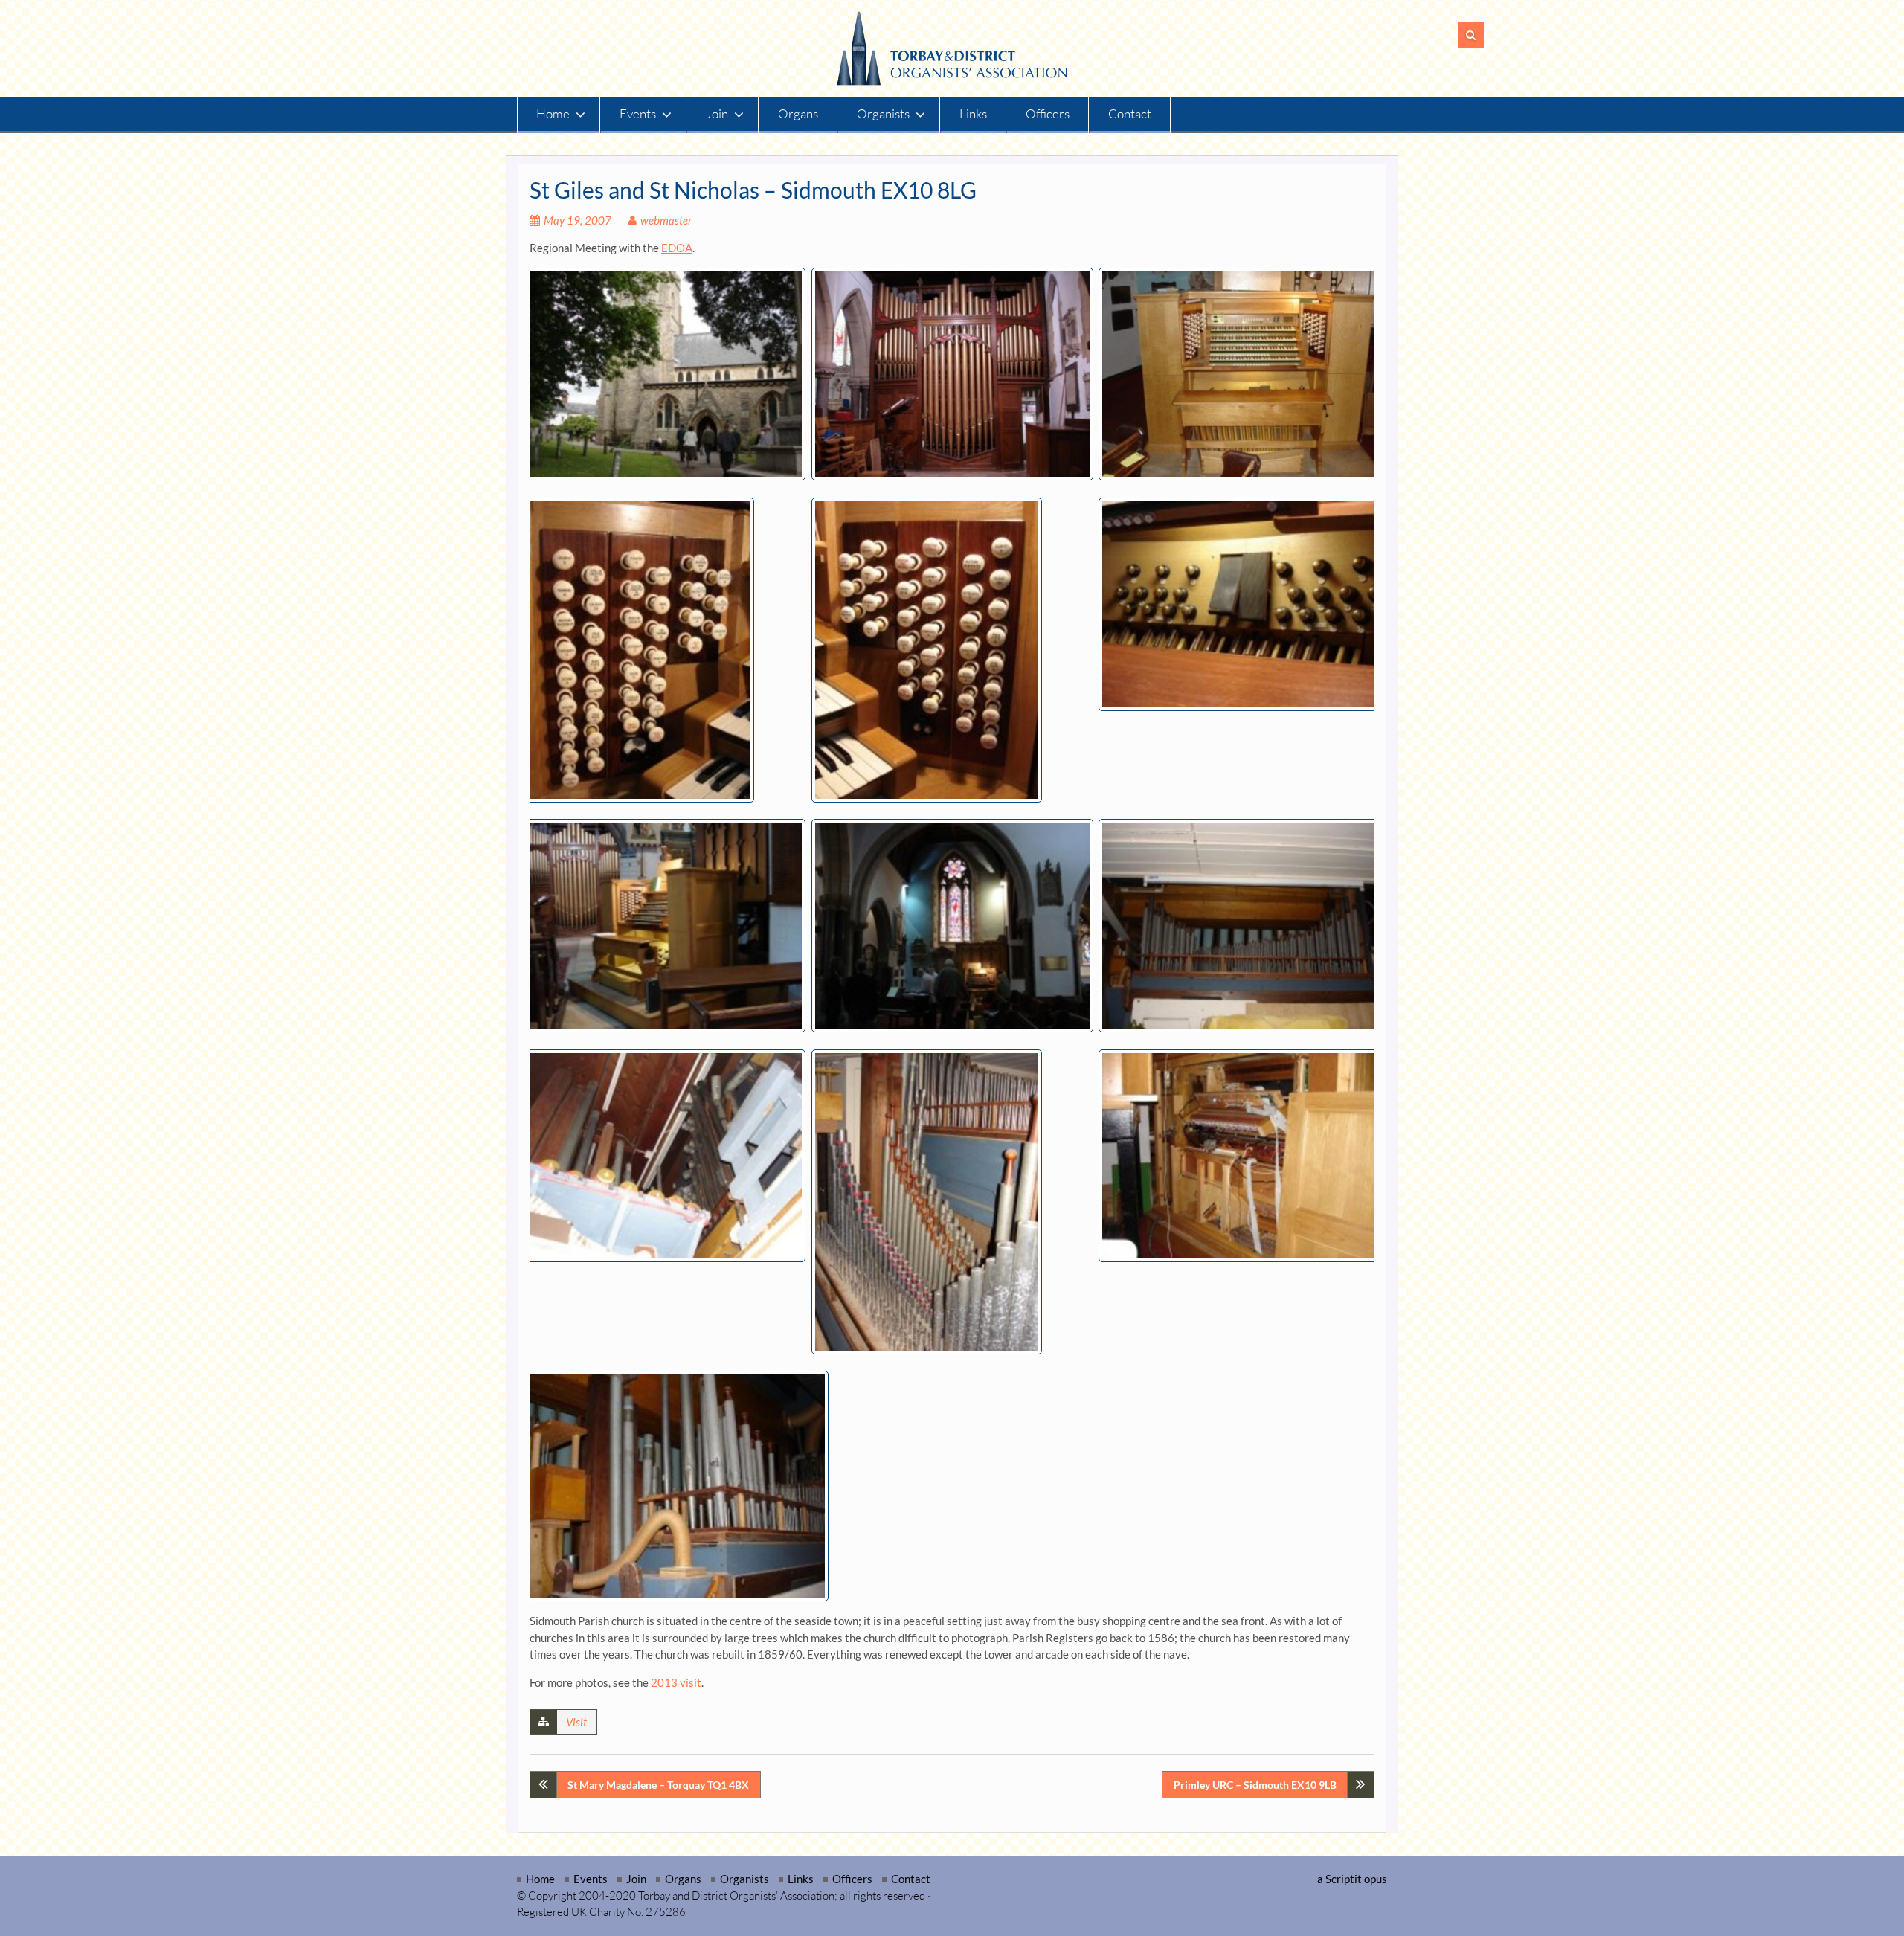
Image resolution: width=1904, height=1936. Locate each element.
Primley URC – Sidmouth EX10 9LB (1255, 1785)
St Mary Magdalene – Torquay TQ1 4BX (658, 1785)
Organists (883, 113)
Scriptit (1344, 1879)
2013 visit (676, 1682)
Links (973, 113)
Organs (798, 113)
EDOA (677, 248)
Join (717, 113)
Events (638, 113)
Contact (1130, 113)
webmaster (666, 220)
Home (553, 113)
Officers (1048, 113)
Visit (576, 1722)
